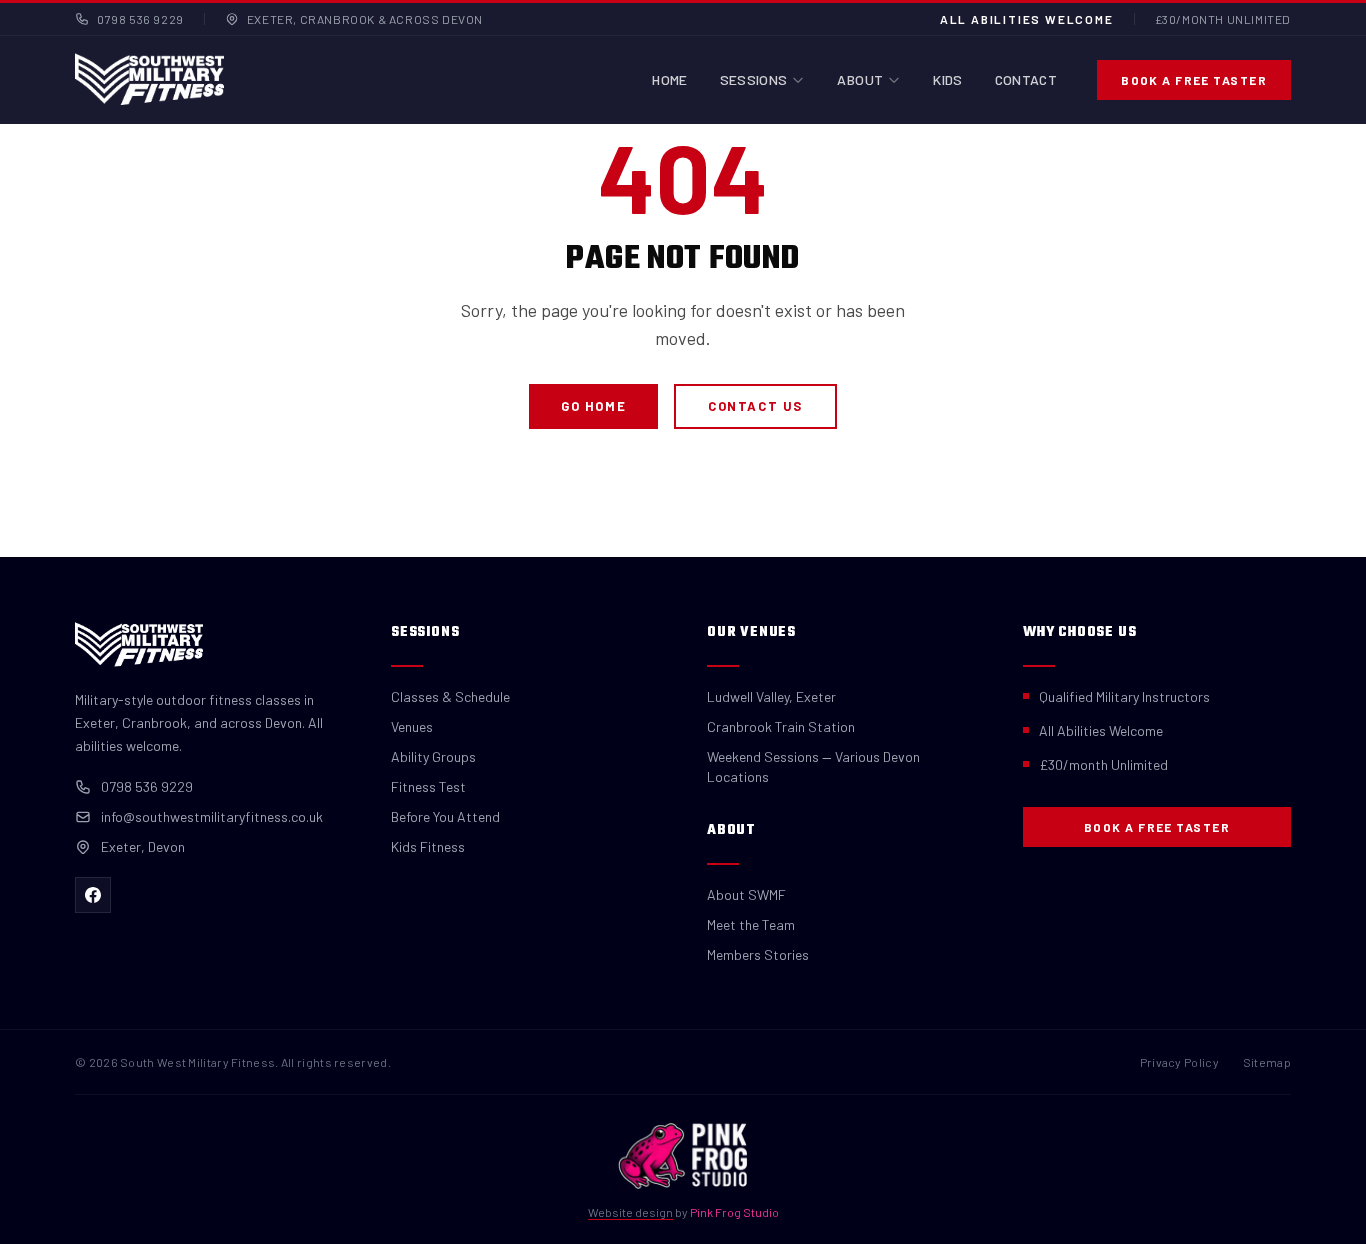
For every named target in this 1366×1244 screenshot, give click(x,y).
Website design (630, 1212)
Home (669, 79)
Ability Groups (433, 756)
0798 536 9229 (140, 19)
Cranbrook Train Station (781, 726)
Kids (947, 79)
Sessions (754, 79)
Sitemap (1267, 1062)
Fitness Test (428, 786)
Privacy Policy (1179, 1062)
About (860, 79)
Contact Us (755, 406)
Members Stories (758, 954)
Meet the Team (751, 924)
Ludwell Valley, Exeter (771, 696)
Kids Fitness (428, 846)
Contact (1026, 79)
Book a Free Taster (1194, 80)
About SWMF (746, 894)
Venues (412, 726)
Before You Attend (445, 816)
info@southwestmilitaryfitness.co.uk (212, 816)
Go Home (593, 406)
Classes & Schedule (450, 696)
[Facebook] (93, 895)
